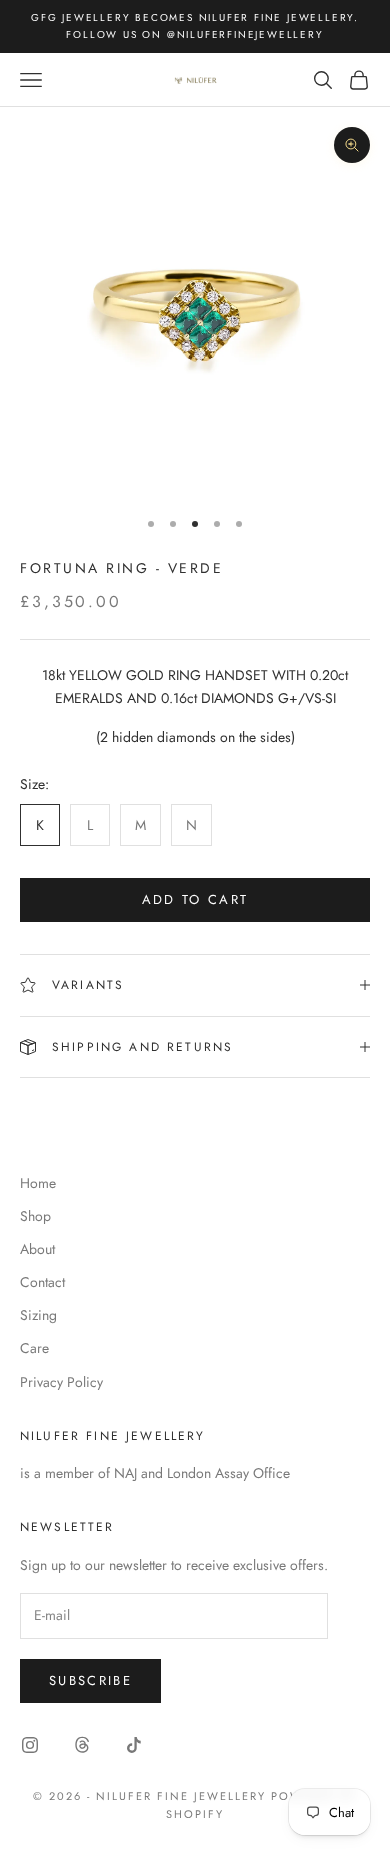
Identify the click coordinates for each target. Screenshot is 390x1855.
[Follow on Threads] (82, 1745)
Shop (35, 1216)
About (37, 1249)
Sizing (38, 1315)
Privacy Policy (61, 1382)
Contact (42, 1282)
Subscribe (90, 1680)
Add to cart (195, 899)
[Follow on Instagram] (30, 1745)
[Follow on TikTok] (134, 1745)
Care (34, 1348)
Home (38, 1183)
